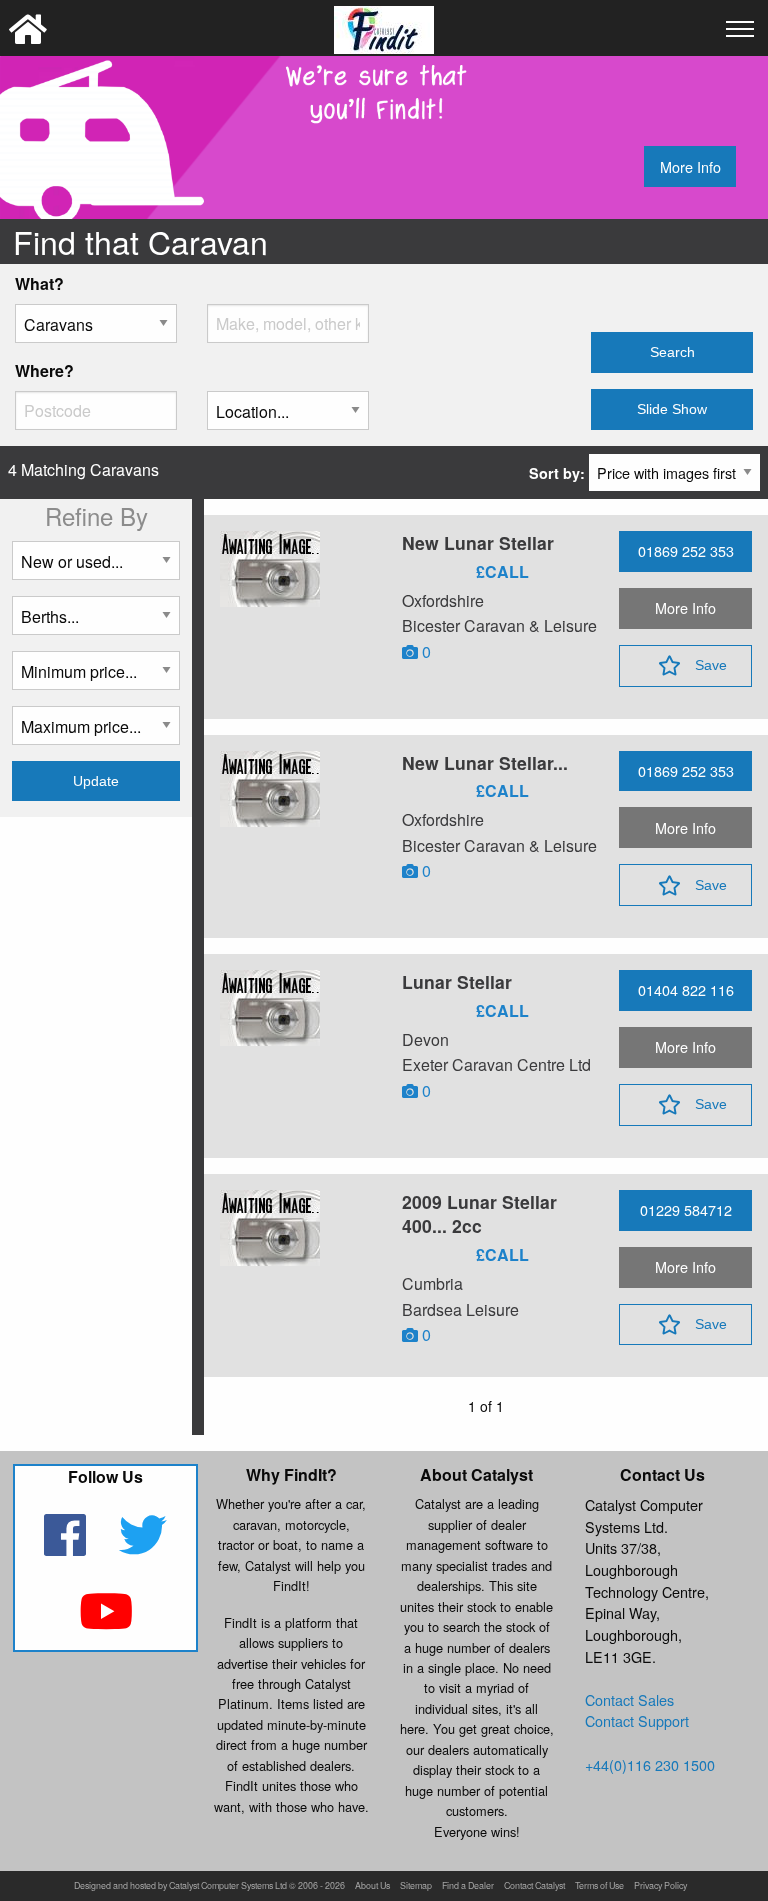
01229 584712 (686, 1209)
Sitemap (416, 1886)
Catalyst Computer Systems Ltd (228, 1886)
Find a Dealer (468, 1886)
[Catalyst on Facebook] (67, 1547)
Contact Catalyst (534, 1886)
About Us (372, 1886)
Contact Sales (629, 1699)
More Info (690, 166)
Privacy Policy (660, 1886)
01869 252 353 (686, 550)
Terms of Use (599, 1886)
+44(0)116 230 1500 (650, 1764)
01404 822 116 (686, 989)
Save (711, 665)
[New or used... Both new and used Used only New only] (96, 568)
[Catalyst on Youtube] (105, 1623)
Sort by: (559, 473)
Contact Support (637, 1720)
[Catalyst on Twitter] (143, 1547)
